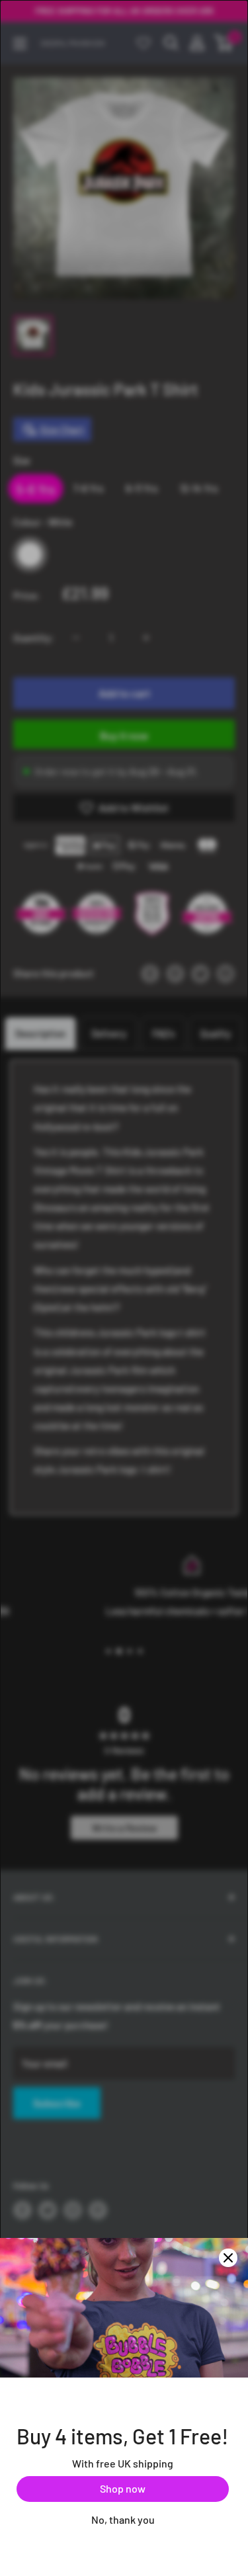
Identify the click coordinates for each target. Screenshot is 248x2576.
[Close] (228, 2258)
